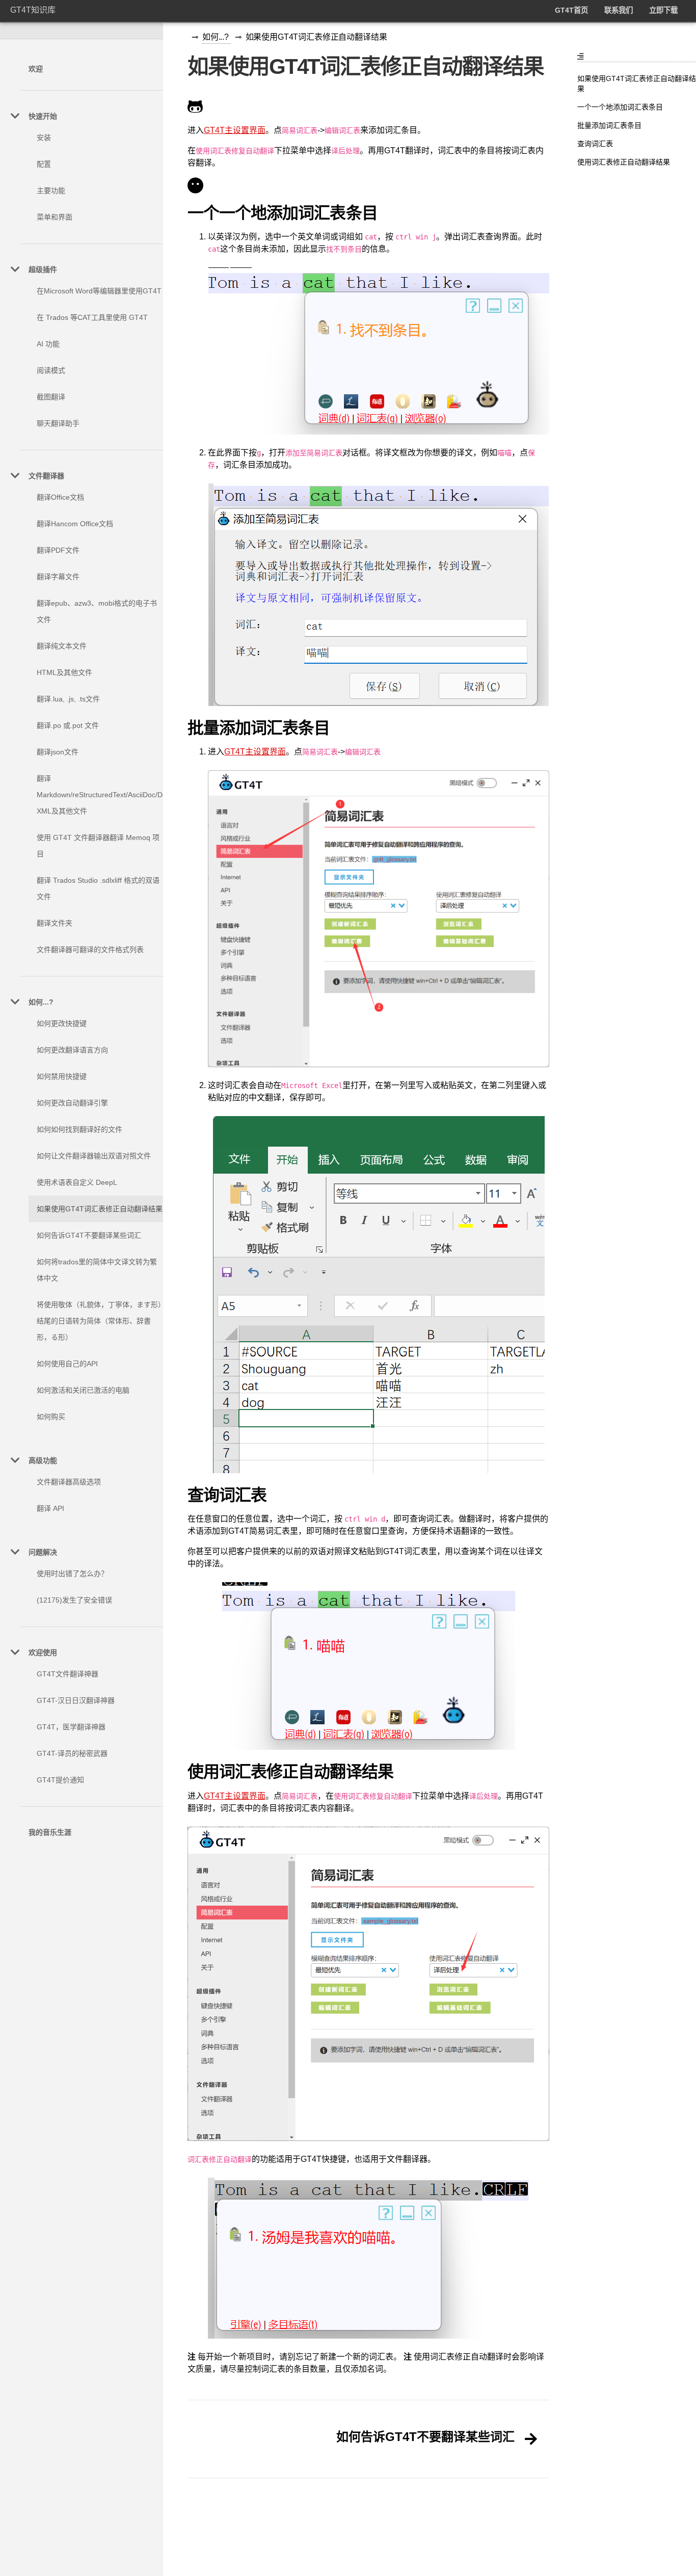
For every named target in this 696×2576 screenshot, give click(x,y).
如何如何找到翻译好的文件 (79, 1129)
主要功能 (51, 191)
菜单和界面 (55, 217)
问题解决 (43, 1552)
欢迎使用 (43, 1652)
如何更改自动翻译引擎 (72, 1103)
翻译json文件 (58, 752)
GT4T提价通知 (60, 1780)
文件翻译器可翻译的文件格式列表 (90, 950)
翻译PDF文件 (58, 550)
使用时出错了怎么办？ (72, 1574)
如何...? (41, 1002)
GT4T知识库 (33, 10)
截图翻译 (51, 397)
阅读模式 (51, 370)
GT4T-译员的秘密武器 (72, 1753)
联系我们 (619, 10)
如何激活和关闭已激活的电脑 (83, 1390)
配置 (44, 164)
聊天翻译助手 (58, 423)
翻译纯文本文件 (62, 646)
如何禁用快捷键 (62, 1076)
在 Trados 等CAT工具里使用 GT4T (92, 317)
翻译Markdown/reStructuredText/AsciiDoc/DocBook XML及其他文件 (112, 795)
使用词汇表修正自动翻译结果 (624, 162)
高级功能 (43, 1460)
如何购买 (51, 1417)
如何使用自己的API (67, 1364)
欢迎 (36, 69)
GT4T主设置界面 (235, 130)
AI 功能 (48, 344)
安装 (44, 138)
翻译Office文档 (60, 497)
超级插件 (43, 269)
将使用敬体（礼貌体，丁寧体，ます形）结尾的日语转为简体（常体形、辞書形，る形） (99, 1321)
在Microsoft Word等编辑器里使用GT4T (99, 291)
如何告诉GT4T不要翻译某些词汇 (89, 1235)
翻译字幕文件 (58, 577)
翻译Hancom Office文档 (75, 524)
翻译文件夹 (55, 923)
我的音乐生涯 (50, 1832)
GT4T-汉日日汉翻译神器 (76, 1700)
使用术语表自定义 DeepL (77, 1182)
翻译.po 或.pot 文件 (68, 725)
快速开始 (43, 116)
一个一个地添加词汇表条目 (620, 107)
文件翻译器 (46, 476)
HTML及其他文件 (64, 672)
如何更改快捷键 (62, 1023)
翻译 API (50, 1508)
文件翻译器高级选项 (69, 1482)
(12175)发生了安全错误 (74, 1600)
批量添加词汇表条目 (609, 125)
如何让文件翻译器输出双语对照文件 (94, 1156)
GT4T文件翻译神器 (68, 1674)
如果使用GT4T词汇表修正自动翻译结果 (100, 1209)
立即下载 (663, 10)
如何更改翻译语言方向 (72, 1050)
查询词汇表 (595, 144)
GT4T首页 (571, 10)
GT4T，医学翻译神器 (71, 1727)
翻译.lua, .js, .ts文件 (68, 699)
